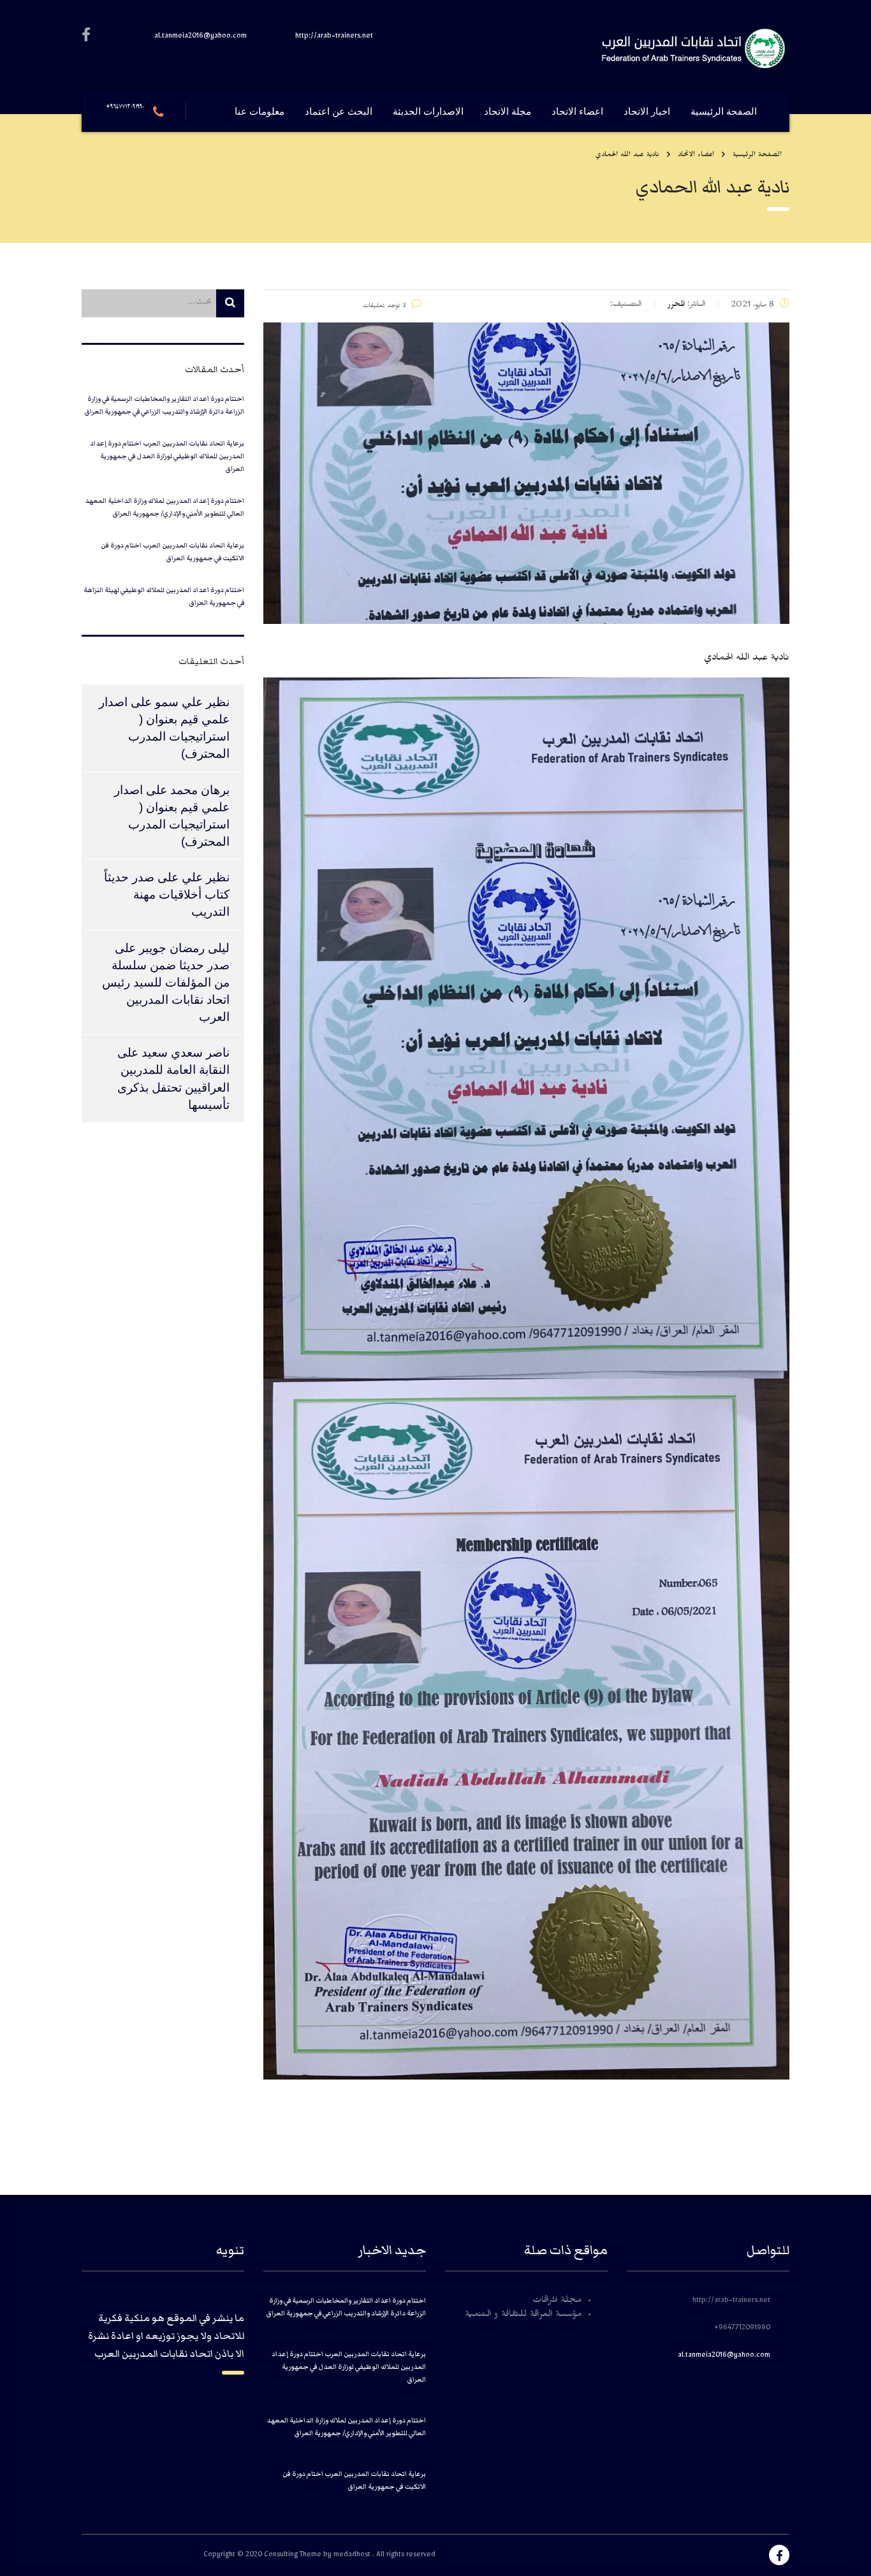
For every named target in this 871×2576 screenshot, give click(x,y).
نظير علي (206, 877)
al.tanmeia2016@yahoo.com (724, 2356)
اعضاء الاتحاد (577, 112)
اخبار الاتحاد (647, 112)
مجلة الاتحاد (508, 112)
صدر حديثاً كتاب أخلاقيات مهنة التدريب (167, 894)
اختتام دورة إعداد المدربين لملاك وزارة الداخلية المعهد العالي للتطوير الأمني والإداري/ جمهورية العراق (165, 507)
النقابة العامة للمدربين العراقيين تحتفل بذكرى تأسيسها (173, 1087)
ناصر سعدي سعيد (186, 1053)
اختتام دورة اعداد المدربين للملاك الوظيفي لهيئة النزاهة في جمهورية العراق (164, 596)
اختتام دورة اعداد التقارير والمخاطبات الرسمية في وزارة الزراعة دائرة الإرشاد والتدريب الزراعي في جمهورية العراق (164, 405)
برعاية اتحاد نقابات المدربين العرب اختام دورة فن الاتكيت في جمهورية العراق (172, 552)
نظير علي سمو (192, 702)
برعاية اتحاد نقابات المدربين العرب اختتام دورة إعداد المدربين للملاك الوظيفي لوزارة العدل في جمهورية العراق (167, 456)
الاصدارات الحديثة (428, 112)
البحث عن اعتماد (339, 112)
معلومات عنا (260, 112)
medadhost (353, 2556)
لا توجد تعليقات (384, 307)
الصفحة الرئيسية (724, 112)
